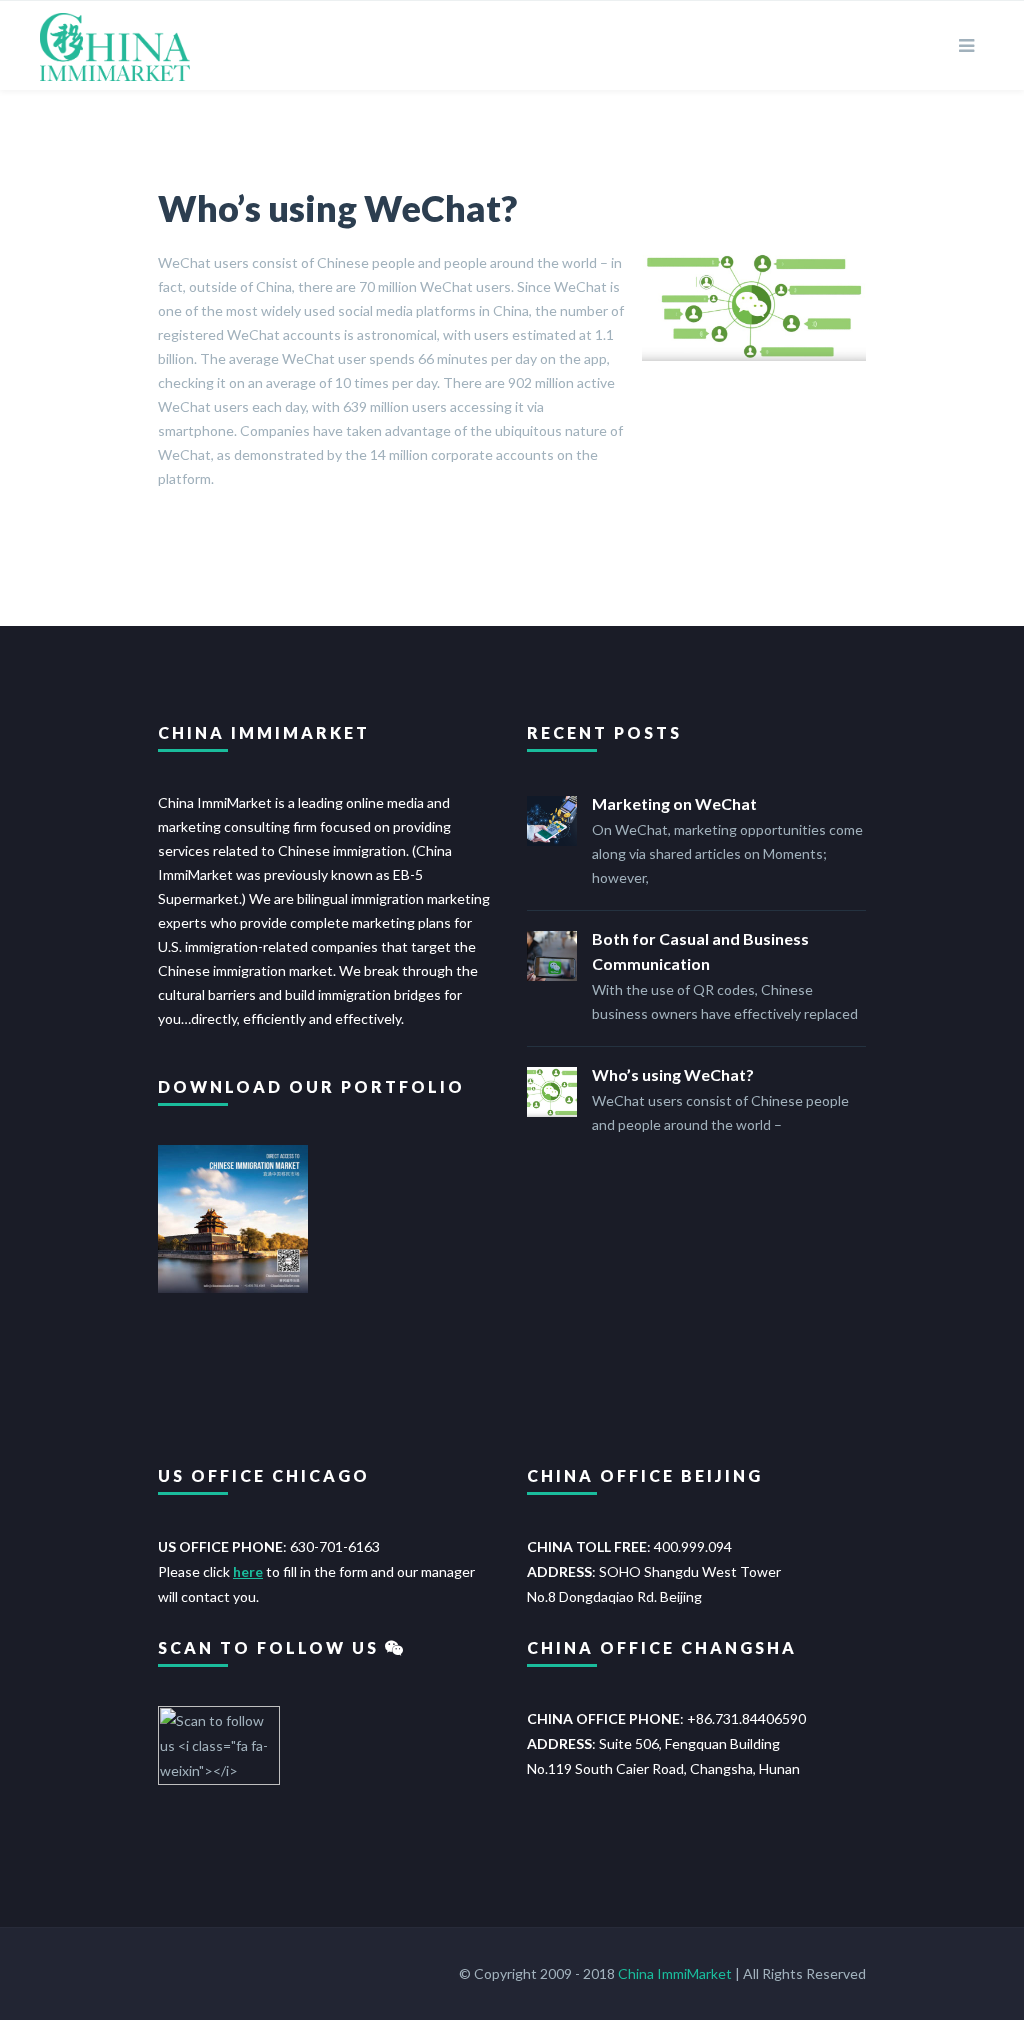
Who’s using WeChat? (337, 208)
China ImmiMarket (675, 1973)
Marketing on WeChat (674, 803)
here (248, 1571)
